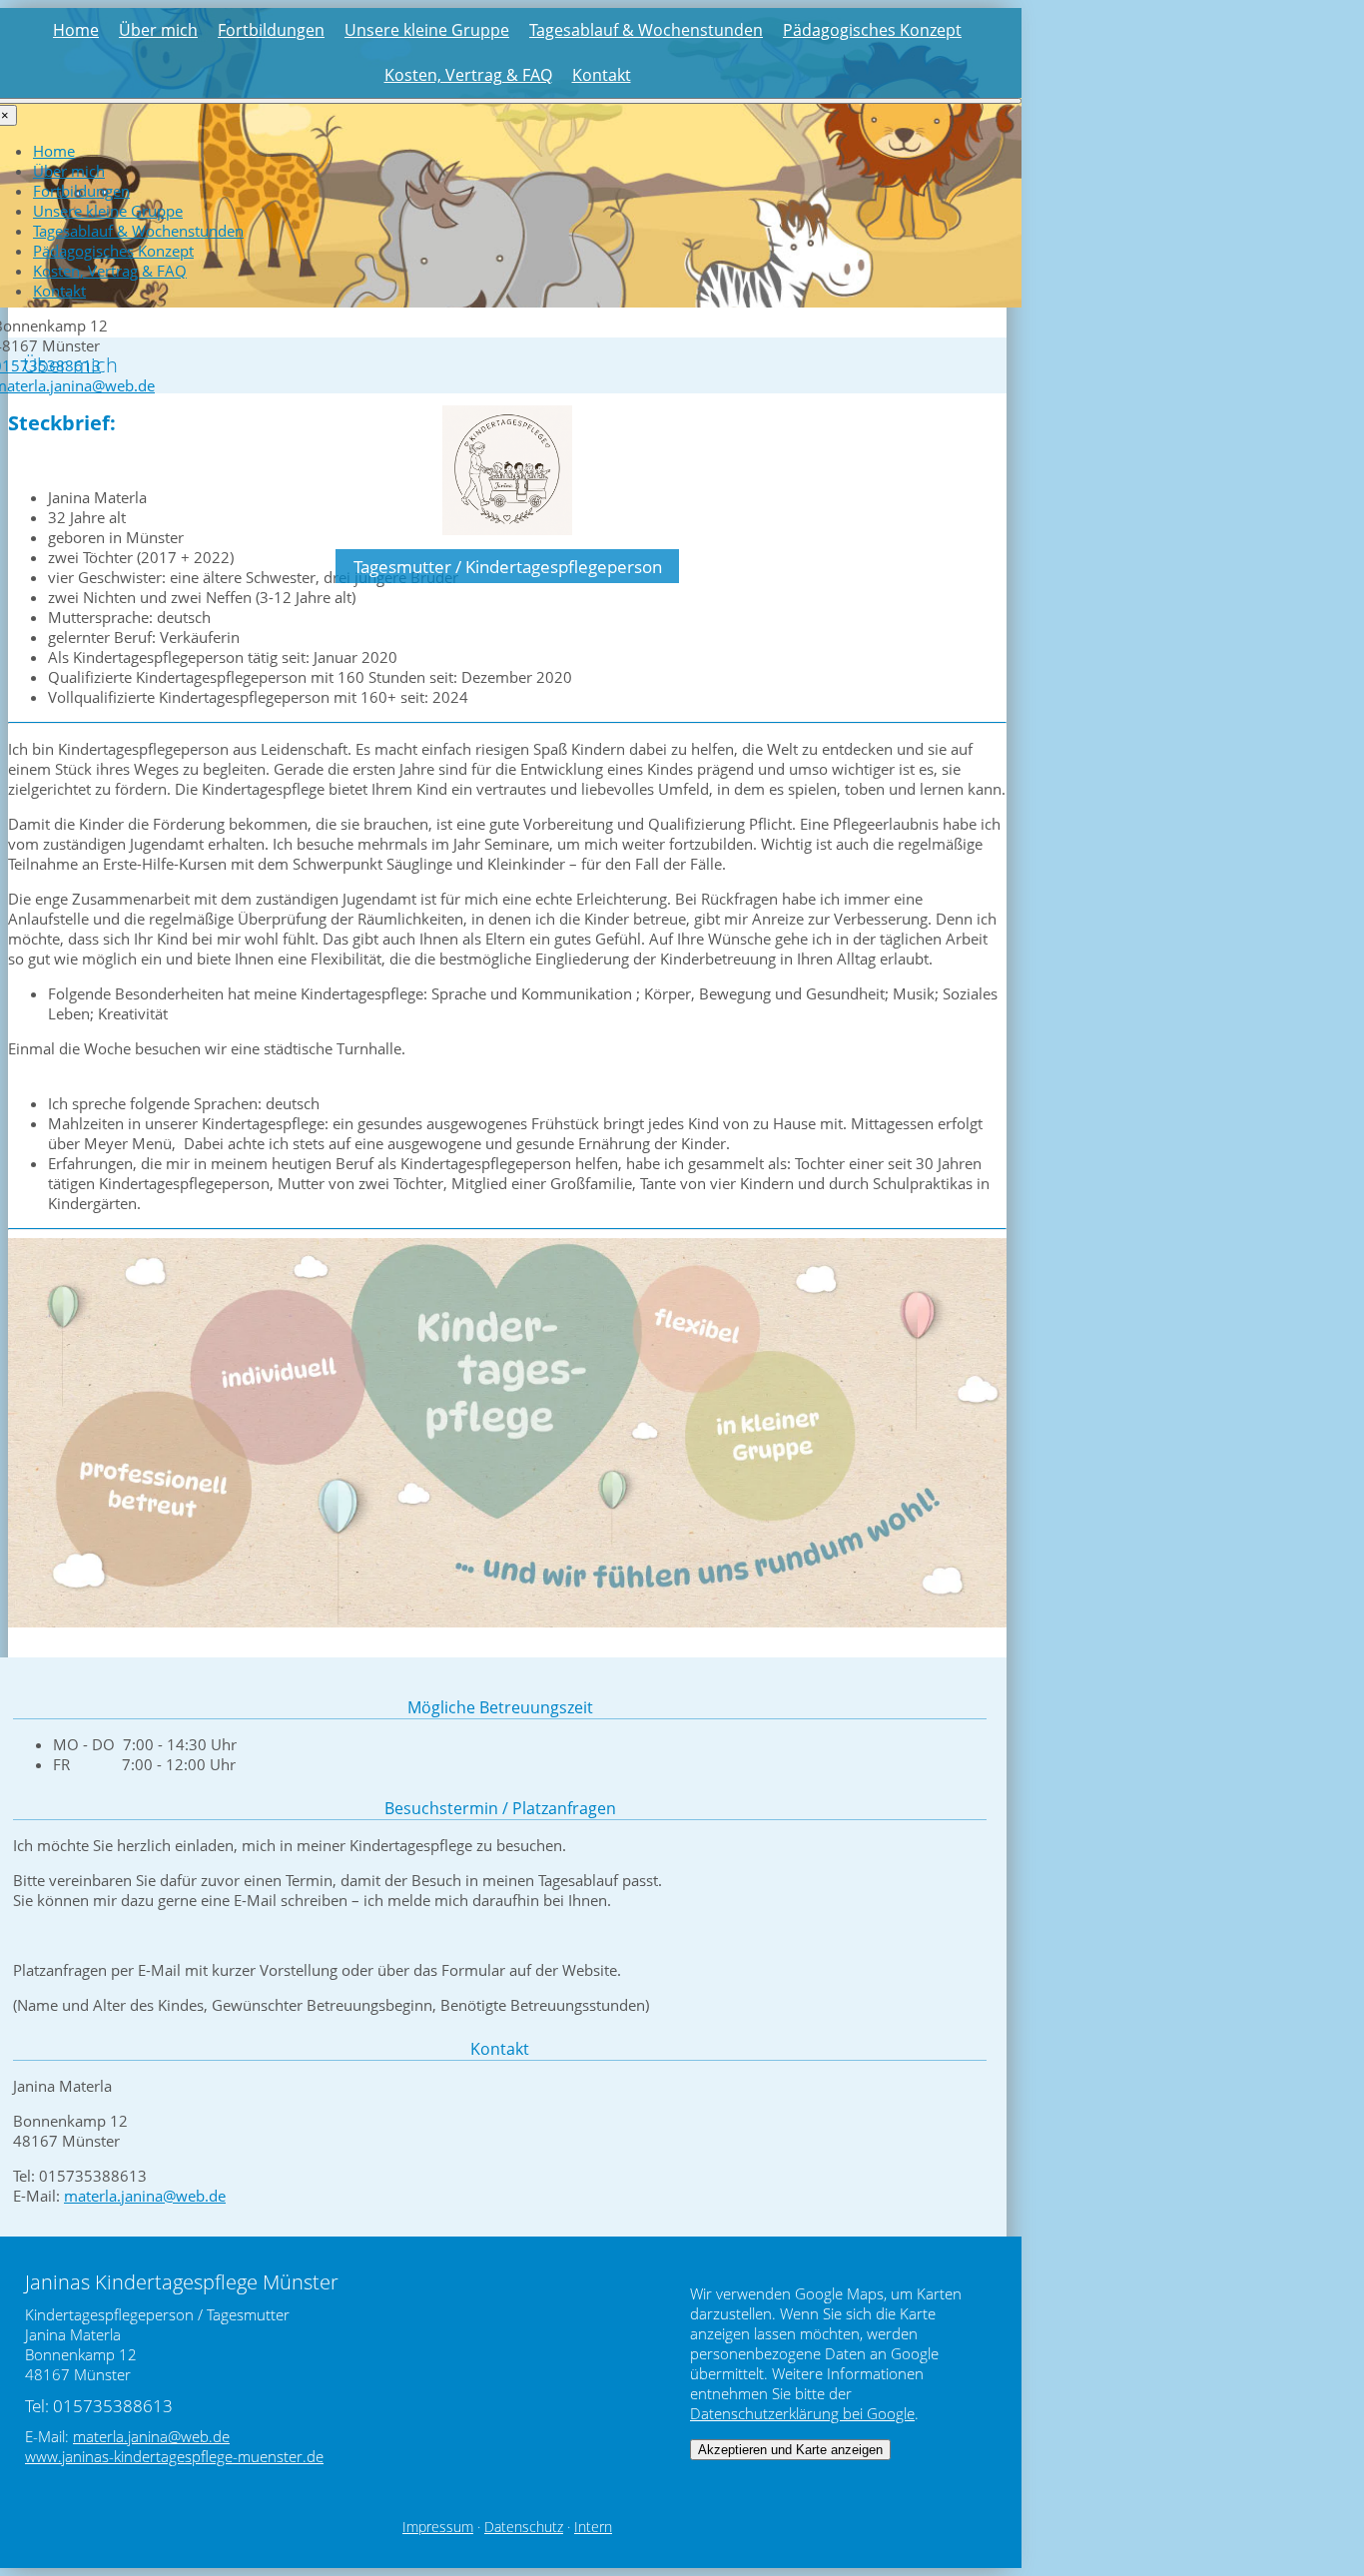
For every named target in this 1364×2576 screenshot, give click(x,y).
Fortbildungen (271, 30)
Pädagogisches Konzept (872, 30)
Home (76, 30)
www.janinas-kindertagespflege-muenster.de (174, 2456)
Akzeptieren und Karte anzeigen (790, 2450)
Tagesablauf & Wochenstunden (646, 30)
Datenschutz (524, 2527)
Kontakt (602, 75)
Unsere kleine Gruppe (427, 30)
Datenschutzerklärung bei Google (802, 2413)
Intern (593, 2527)
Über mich (158, 30)
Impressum (438, 2527)
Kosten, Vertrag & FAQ (468, 75)
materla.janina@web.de (145, 2196)
